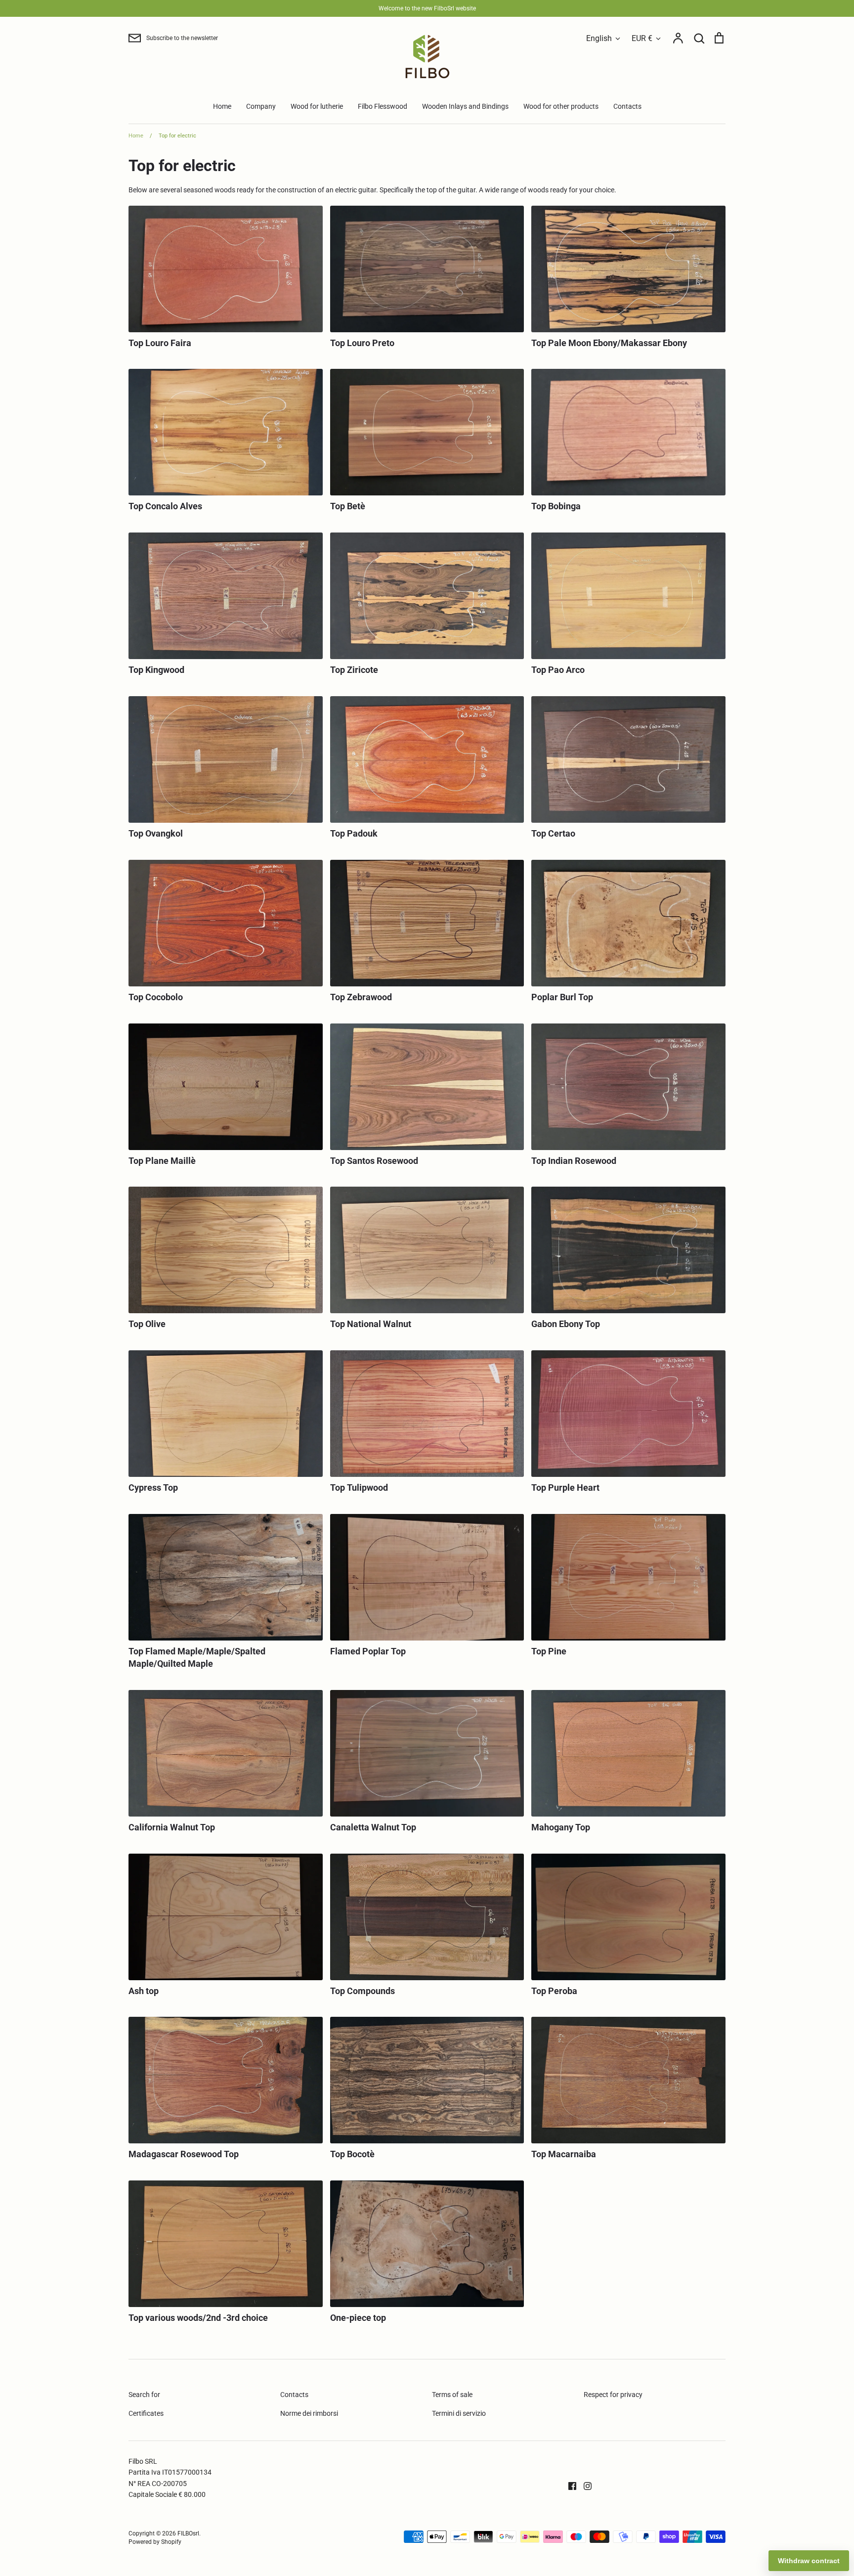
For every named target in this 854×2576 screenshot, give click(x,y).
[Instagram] (584, 2485)
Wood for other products (561, 106)
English (599, 38)
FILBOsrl (188, 2533)
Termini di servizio (459, 2413)
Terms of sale (452, 2395)
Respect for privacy (613, 2395)
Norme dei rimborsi (309, 2413)
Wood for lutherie (317, 106)
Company (261, 106)
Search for (144, 2395)
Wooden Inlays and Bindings (465, 106)
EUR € (642, 38)
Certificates (146, 2413)
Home (222, 106)
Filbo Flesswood (383, 106)
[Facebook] (569, 2485)
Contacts (627, 106)
